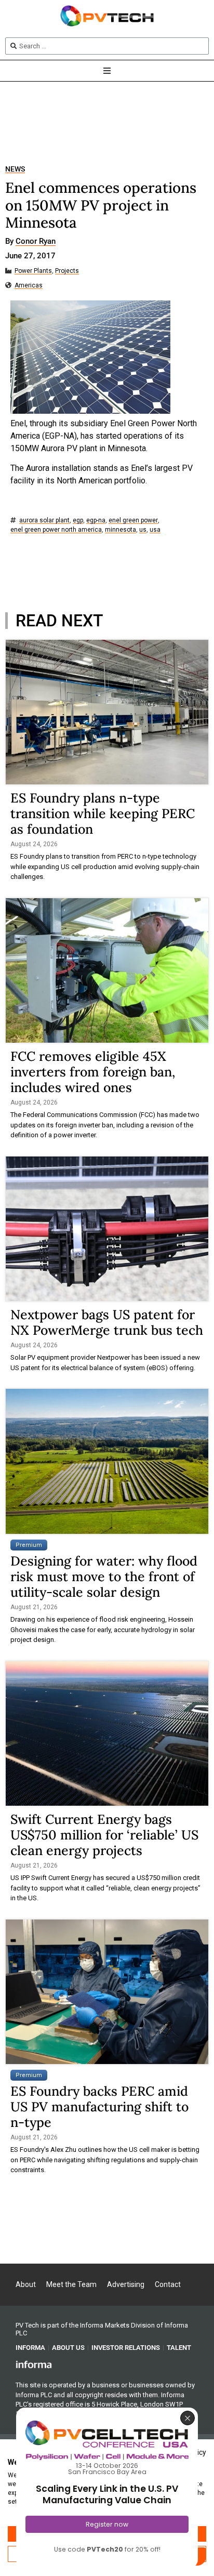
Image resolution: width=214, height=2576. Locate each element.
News (15, 169)
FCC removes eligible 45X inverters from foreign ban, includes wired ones (93, 1072)
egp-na (96, 521)
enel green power (133, 521)
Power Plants (33, 271)
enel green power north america (56, 530)
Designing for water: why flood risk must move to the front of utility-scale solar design (104, 1576)
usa (155, 530)
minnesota (121, 530)
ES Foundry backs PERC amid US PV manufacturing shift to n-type (99, 2107)
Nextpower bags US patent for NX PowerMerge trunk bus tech (107, 1322)
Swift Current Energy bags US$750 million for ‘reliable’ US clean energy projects (104, 1835)
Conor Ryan (36, 242)
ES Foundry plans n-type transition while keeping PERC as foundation (103, 813)
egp (78, 521)
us (143, 530)
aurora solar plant (44, 521)
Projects (67, 271)
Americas (29, 286)
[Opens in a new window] (34, 2364)
